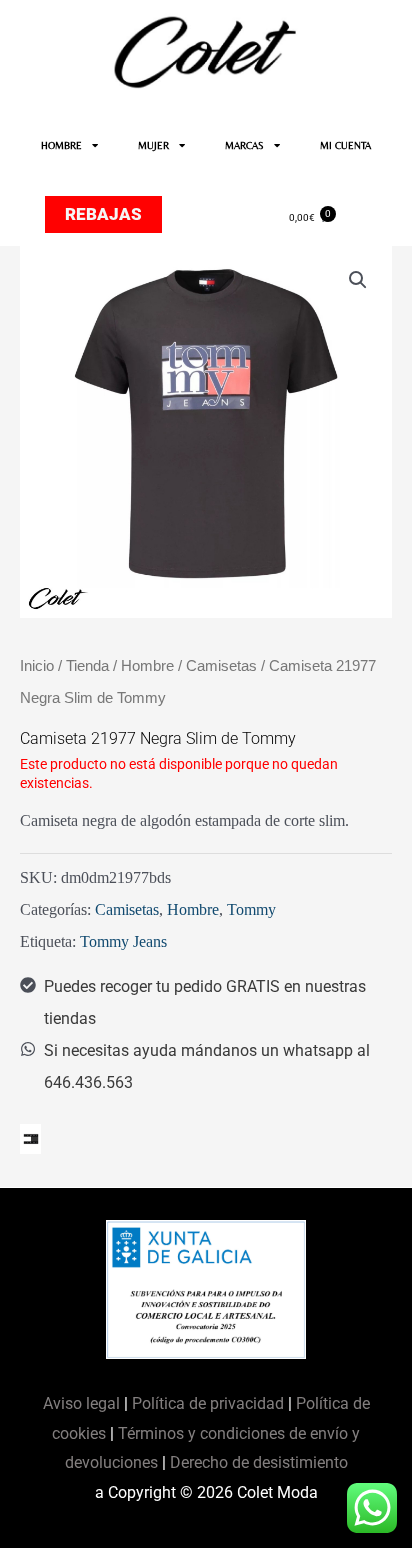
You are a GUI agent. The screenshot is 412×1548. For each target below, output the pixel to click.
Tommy (251, 909)
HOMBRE (61, 145)
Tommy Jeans (123, 941)
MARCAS (244, 145)
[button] (358, 280)
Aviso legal (83, 1403)
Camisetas (221, 666)
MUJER (153, 145)
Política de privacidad (208, 1403)
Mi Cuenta (345, 145)
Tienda (87, 666)
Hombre (147, 666)
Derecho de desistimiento (259, 1462)
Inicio (37, 666)
